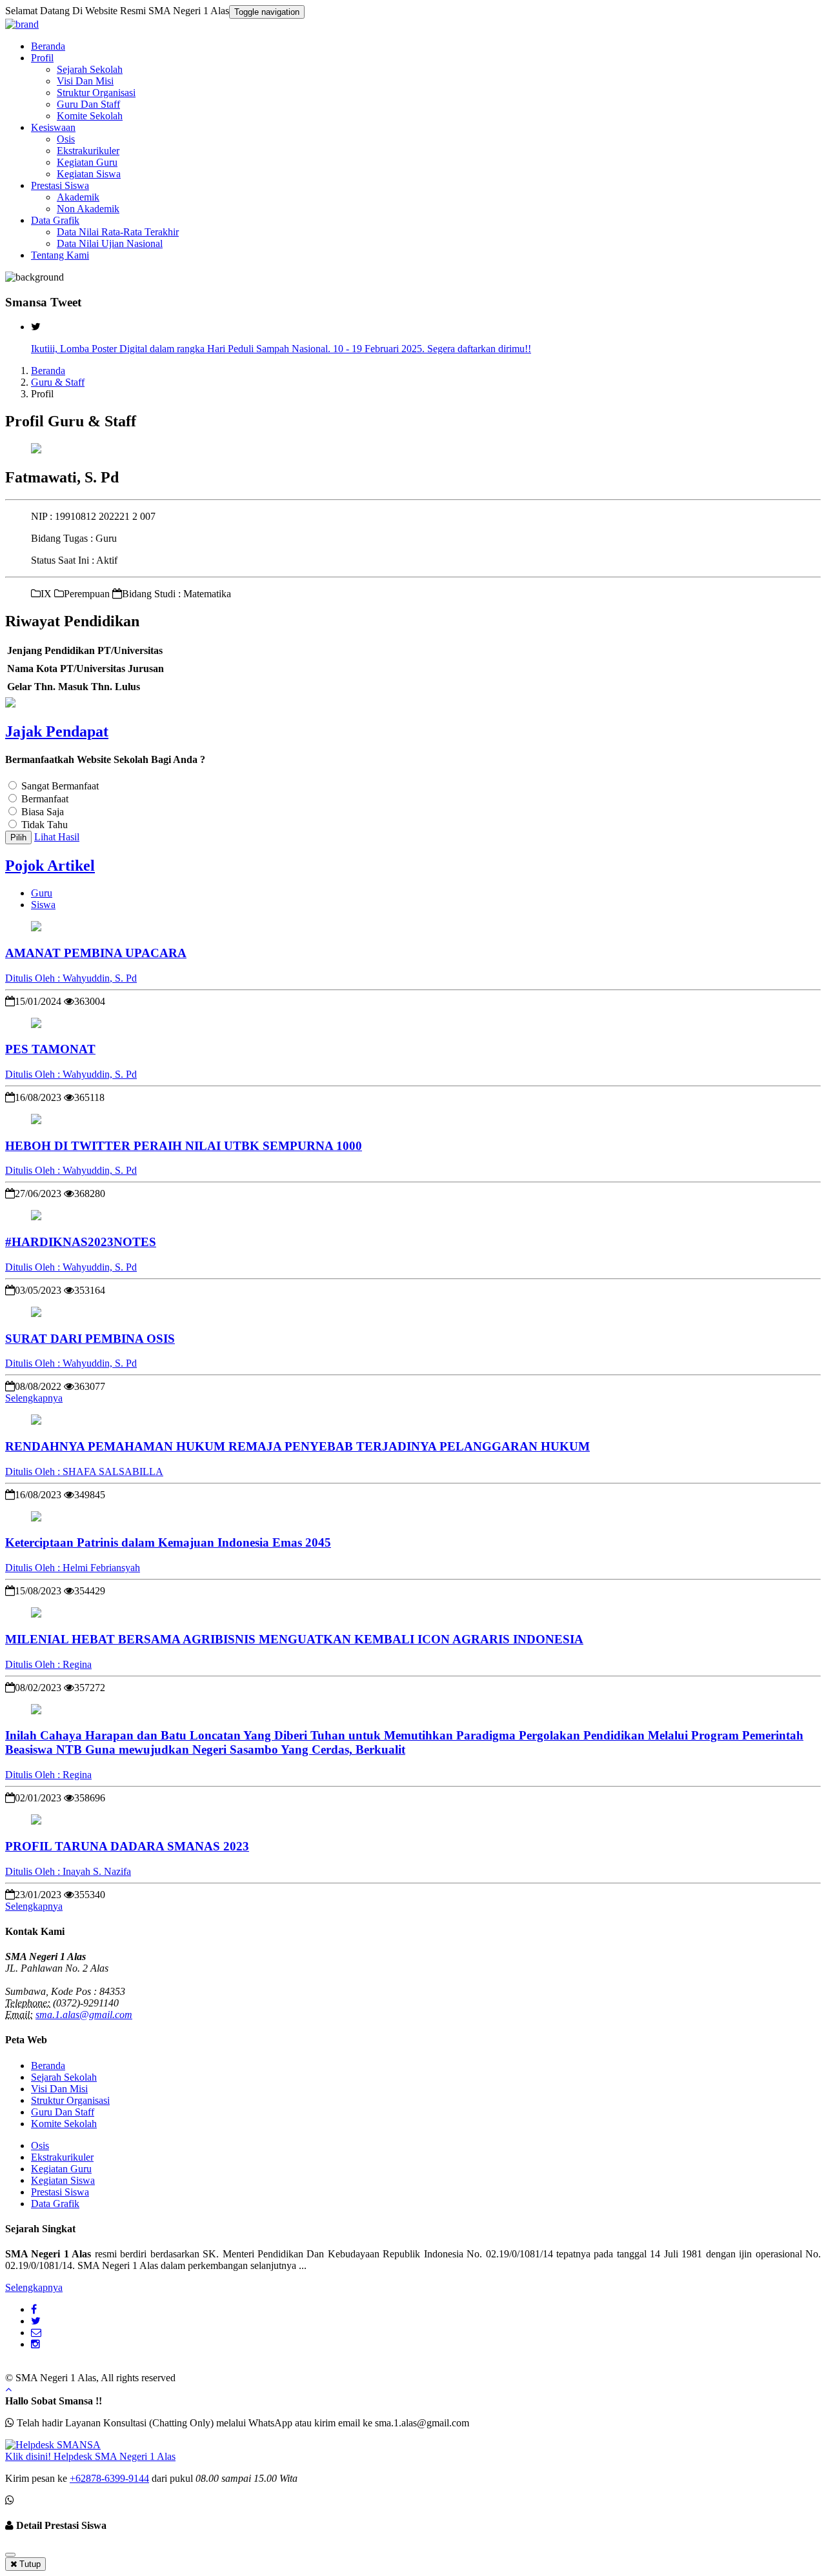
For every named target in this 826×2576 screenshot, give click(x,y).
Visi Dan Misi (85, 81)
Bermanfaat (45, 799)
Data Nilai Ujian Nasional (110, 243)
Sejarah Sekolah (90, 69)
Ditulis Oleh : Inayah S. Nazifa (68, 1871)
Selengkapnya (34, 1398)
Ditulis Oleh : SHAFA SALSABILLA (84, 1471)
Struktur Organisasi (96, 93)
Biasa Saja (43, 812)
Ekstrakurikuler (88, 151)
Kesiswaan (53, 127)
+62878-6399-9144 (109, 2478)
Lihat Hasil (57, 837)
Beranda (48, 46)
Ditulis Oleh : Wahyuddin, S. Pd (71, 978)
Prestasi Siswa (60, 185)
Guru (42, 893)
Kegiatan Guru (87, 162)
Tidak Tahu (45, 825)
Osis (66, 139)
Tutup (29, 2564)
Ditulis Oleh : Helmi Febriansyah (73, 1568)
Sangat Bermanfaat (60, 786)
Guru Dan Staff (88, 104)
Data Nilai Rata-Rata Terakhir (118, 232)
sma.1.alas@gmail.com (84, 2015)
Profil (42, 58)
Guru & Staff (58, 382)
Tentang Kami (60, 255)
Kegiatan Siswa (89, 174)
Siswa (43, 905)
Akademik (78, 197)
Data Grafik (55, 220)
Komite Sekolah (90, 116)
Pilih (18, 837)
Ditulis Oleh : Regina (48, 1664)
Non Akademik (88, 209)
